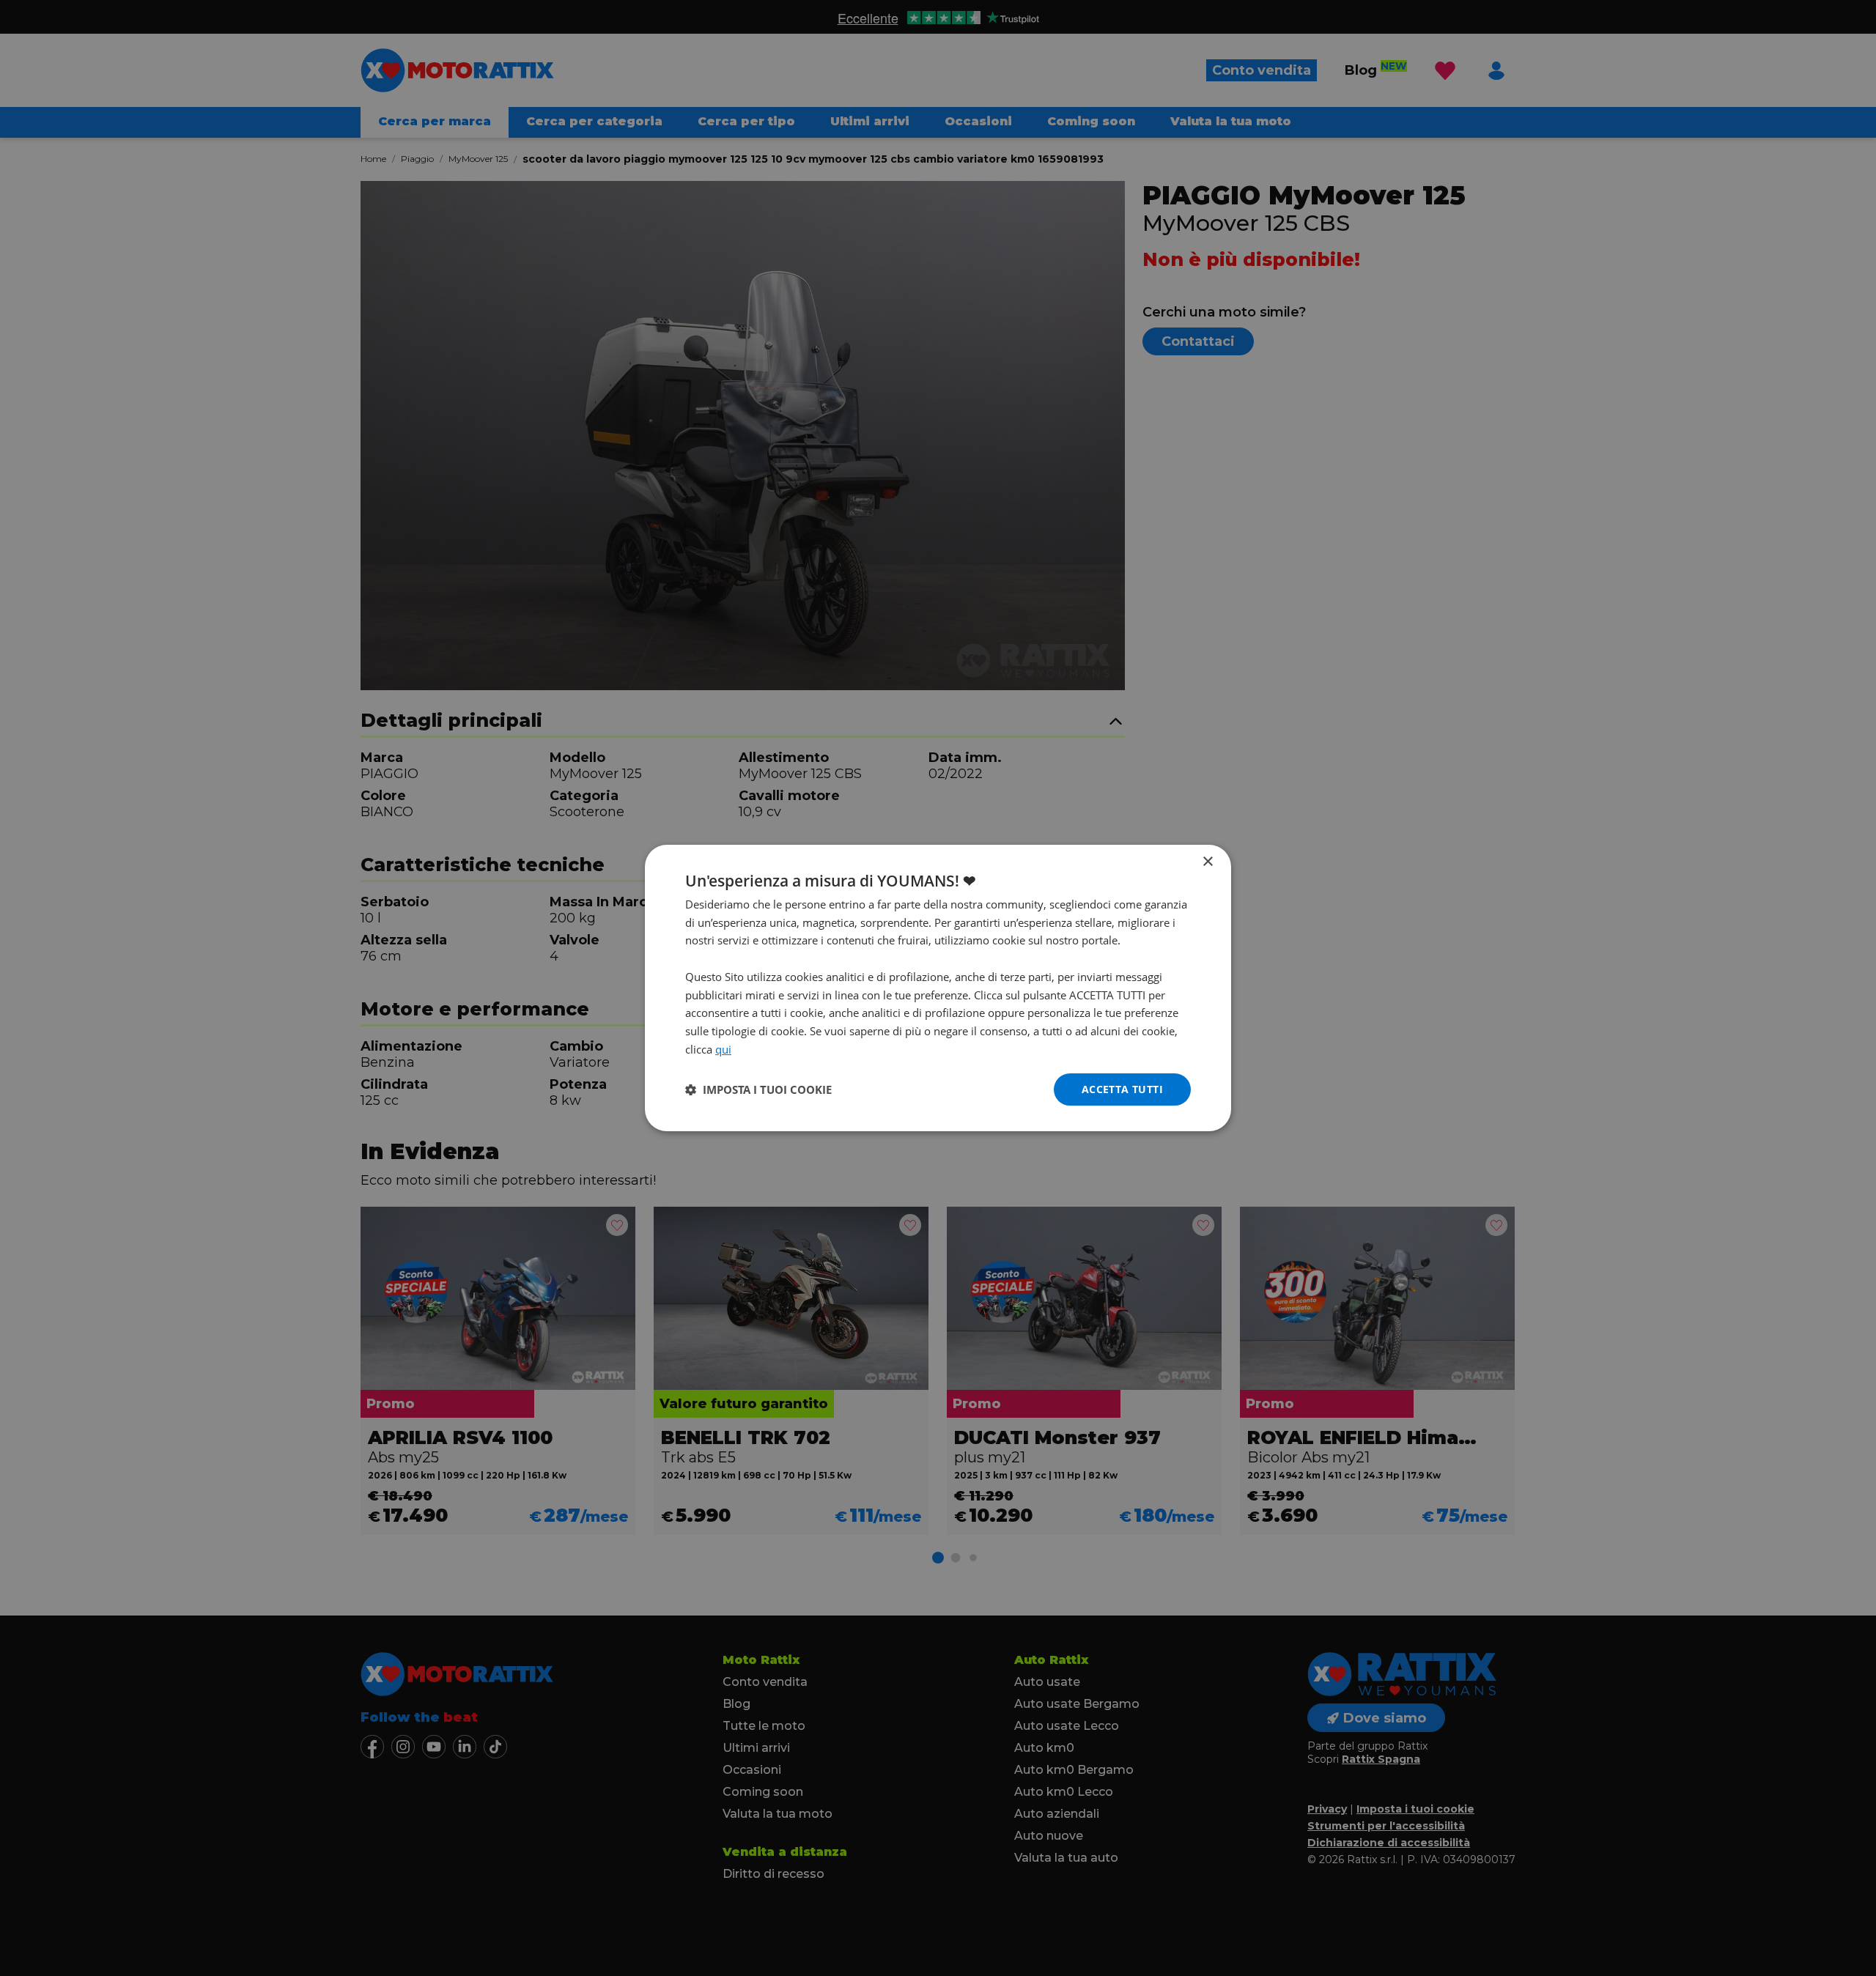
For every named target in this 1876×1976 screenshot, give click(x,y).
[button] (758, 1089)
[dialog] (938, 988)
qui (723, 1049)
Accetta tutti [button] (1122, 1089)
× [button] (1207, 862)
